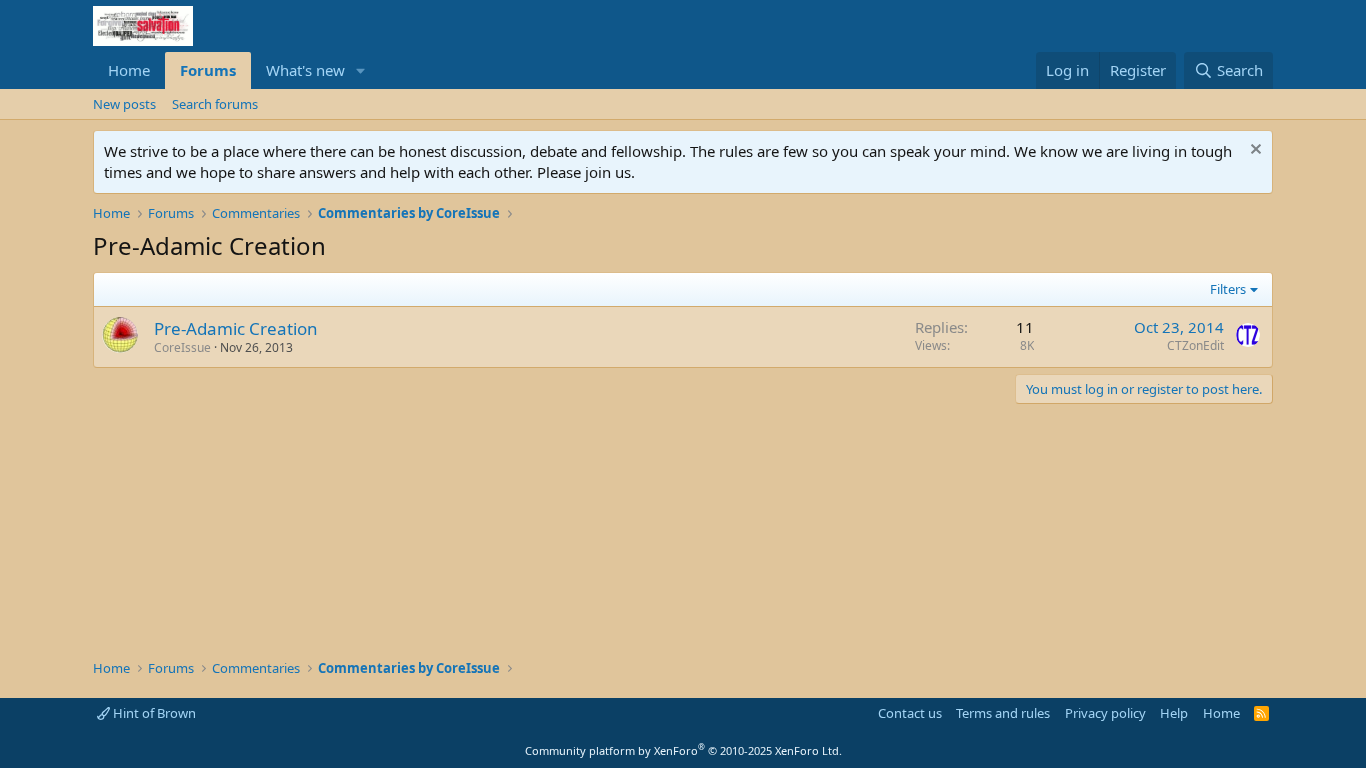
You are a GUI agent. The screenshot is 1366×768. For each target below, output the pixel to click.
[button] (361, 70)
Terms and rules (1003, 713)
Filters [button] (1228, 289)
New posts (124, 104)
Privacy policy (1105, 713)
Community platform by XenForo (683, 750)
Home (129, 70)
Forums (208, 70)
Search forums (215, 104)
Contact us (910, 713)
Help (1174, 713)
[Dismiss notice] (1253, 151)
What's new (305, 70)
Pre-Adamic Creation (236, 328)
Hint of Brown (153, 713)
